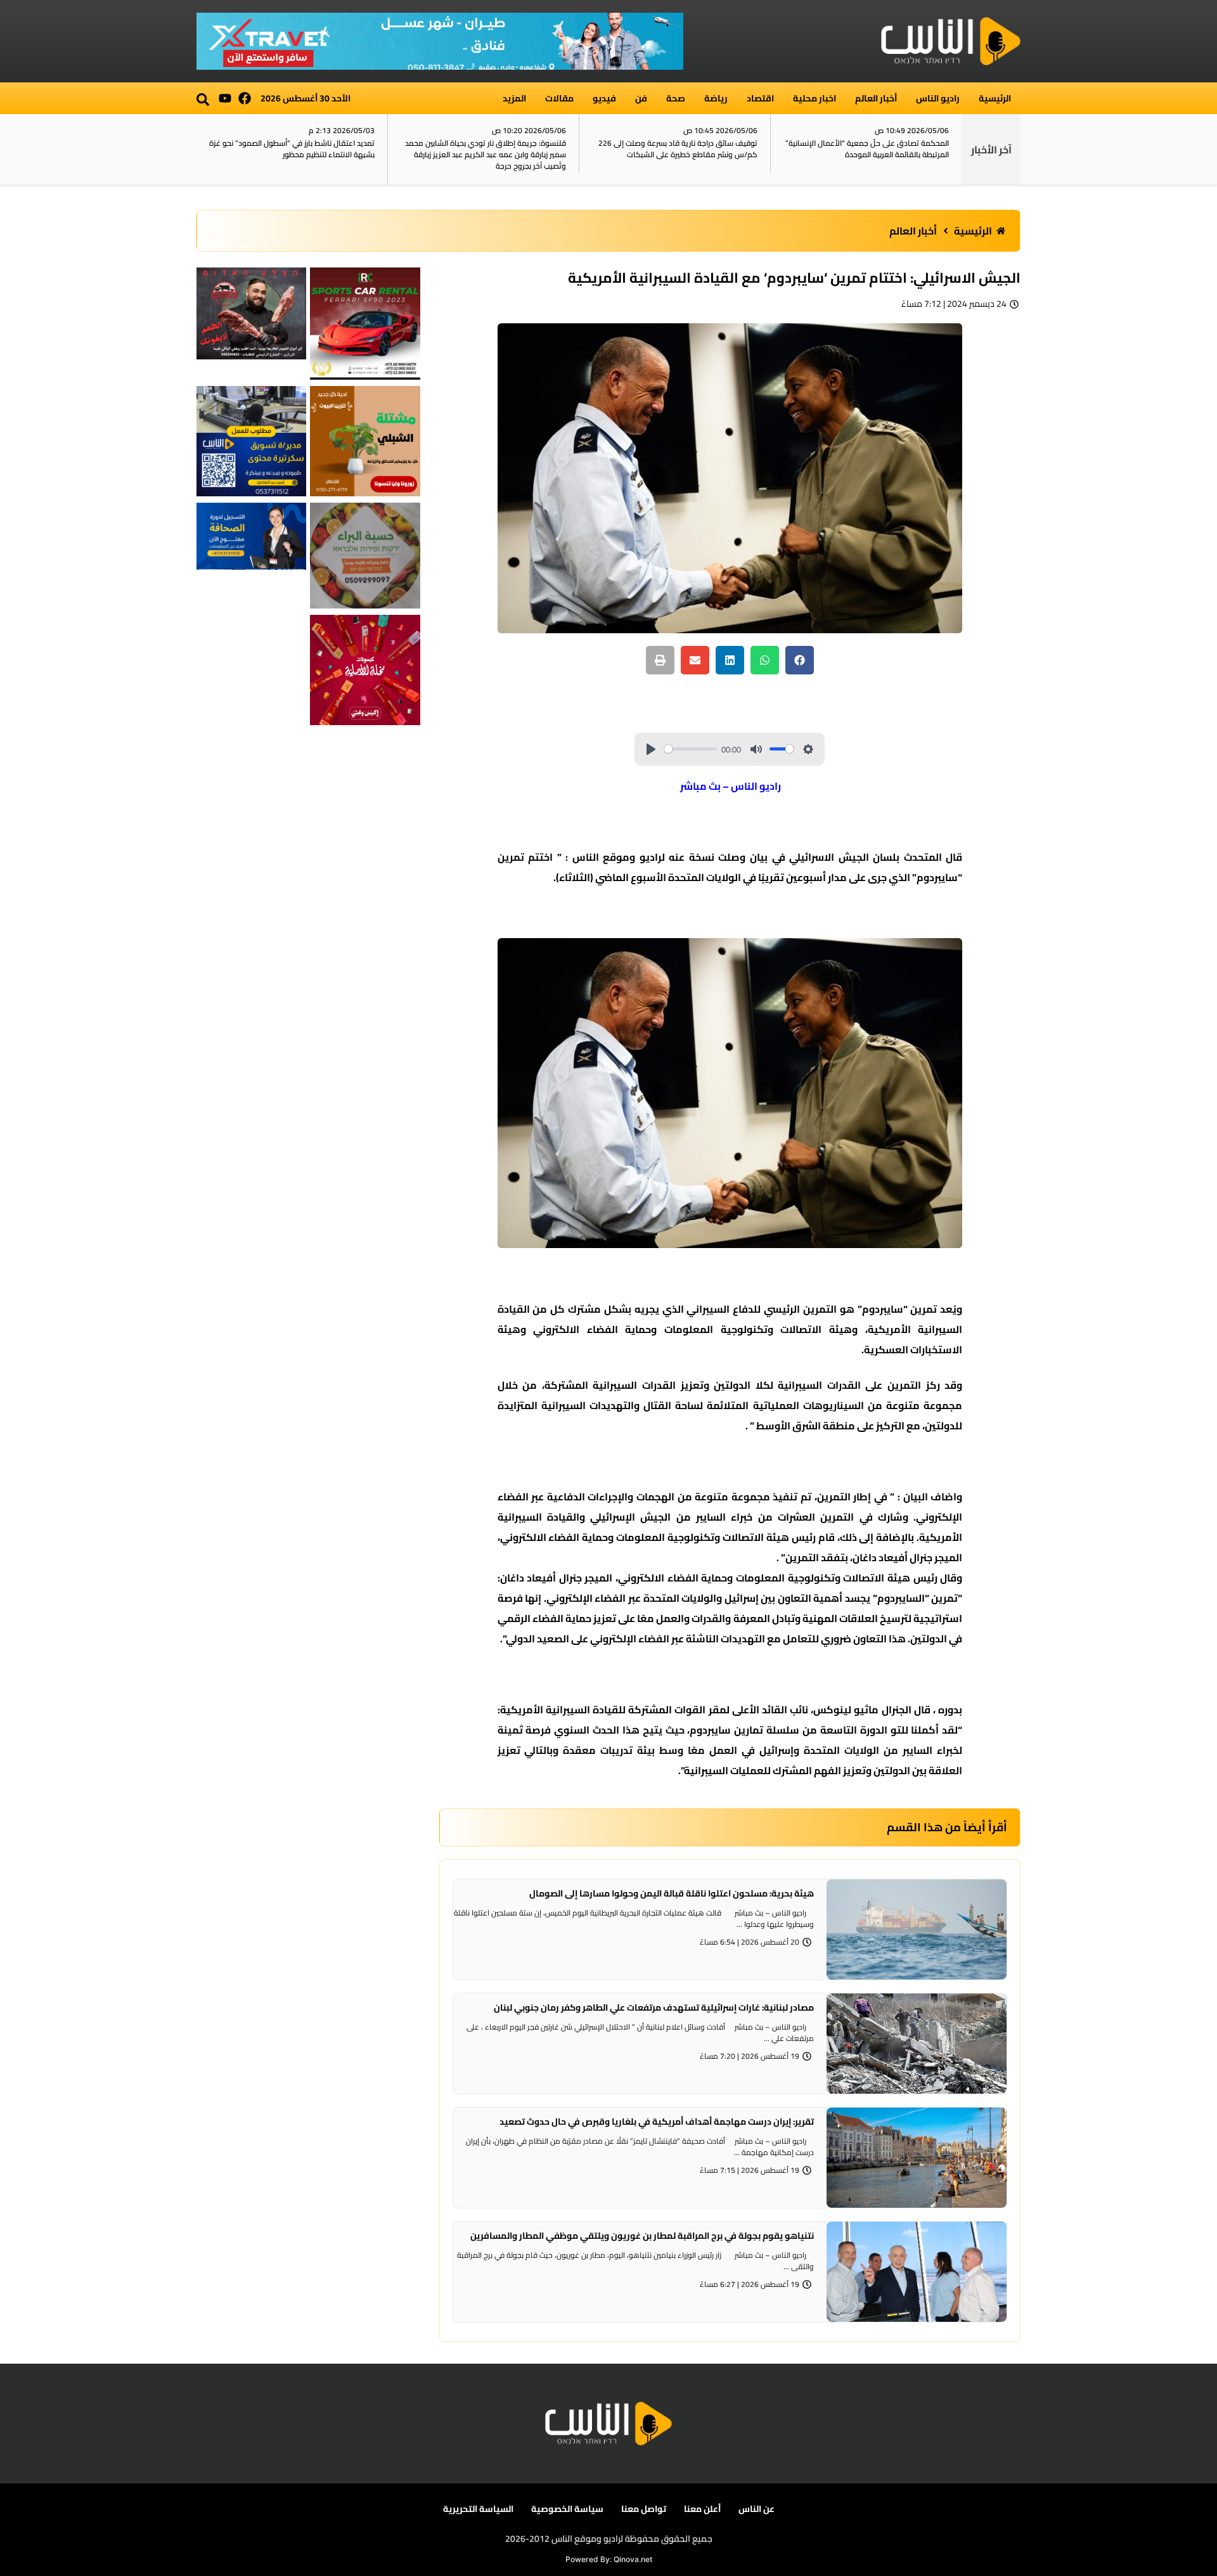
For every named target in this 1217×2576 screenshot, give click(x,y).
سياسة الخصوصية (567, 2509)
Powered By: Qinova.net (609, 2559)
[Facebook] (245, 98)
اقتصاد (760, 98)
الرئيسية (995, 98)
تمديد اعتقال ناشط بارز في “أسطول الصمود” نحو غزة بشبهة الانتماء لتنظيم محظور (292, 149)
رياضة (716, 98)
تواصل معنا (644, 2509)
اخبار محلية (815, 98)
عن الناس (757, 2509)
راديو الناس (938, 98)
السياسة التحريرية (478, 2509)
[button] (203, 100)
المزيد (514, 98)
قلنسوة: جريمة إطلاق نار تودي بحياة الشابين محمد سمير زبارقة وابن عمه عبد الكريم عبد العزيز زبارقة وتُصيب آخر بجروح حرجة (486, 154)
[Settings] (808, 749)
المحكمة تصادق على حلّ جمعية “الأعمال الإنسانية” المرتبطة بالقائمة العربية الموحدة (867, 149)
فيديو (604, 98)
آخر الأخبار (991, 150)
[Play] (651, 749)
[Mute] (756, 749)
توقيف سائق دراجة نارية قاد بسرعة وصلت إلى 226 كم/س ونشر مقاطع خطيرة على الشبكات (678, 149)
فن (641, 98)
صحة (676, 98)
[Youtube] (225, 98)
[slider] (691, 749)
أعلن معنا (702, 2509)
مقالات (559, 98)
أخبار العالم (876, 98)
